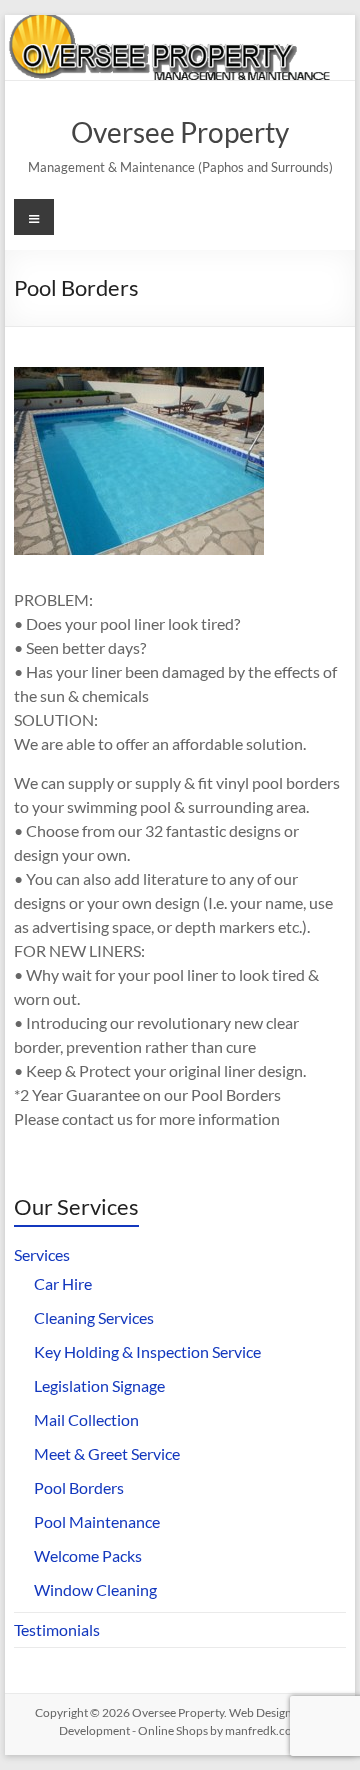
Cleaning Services (94, 1317)
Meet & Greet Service (107, 1453)
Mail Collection (86, 1419)
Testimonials (57, 1629)
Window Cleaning (95, 1589)
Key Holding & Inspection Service (147, 1351)
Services (42, 1254)
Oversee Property (180, 132)
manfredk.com (263, 1730)
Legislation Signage (99, 1385)
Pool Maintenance (97, 1521)
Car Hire (63, 1283)
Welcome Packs (88, 1555)
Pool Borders (79, 1487)
